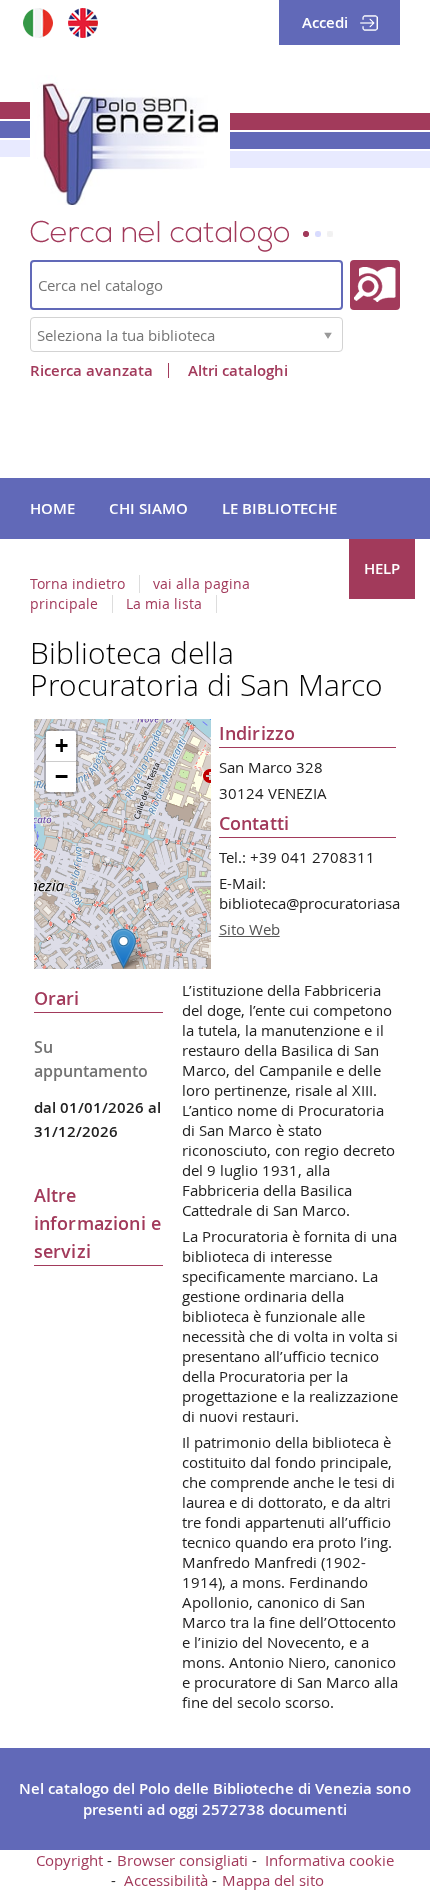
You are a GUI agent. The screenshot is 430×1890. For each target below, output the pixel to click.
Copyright (69, 1860)
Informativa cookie (329, 1860)
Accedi (325, 22)
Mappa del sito (273, 1880)
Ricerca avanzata (91, 370)
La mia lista (164, 604)
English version (82, 22)
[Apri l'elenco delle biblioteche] (328, 334)
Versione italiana (37, 22)
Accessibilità (166, 1880)
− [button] (61, 776)
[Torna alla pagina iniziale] (130, 140)
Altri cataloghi (238, 370)
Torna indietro (77, 584)
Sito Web (249, 929)
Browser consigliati (182, 1860)
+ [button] (61, 745)
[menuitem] (52, 509)
